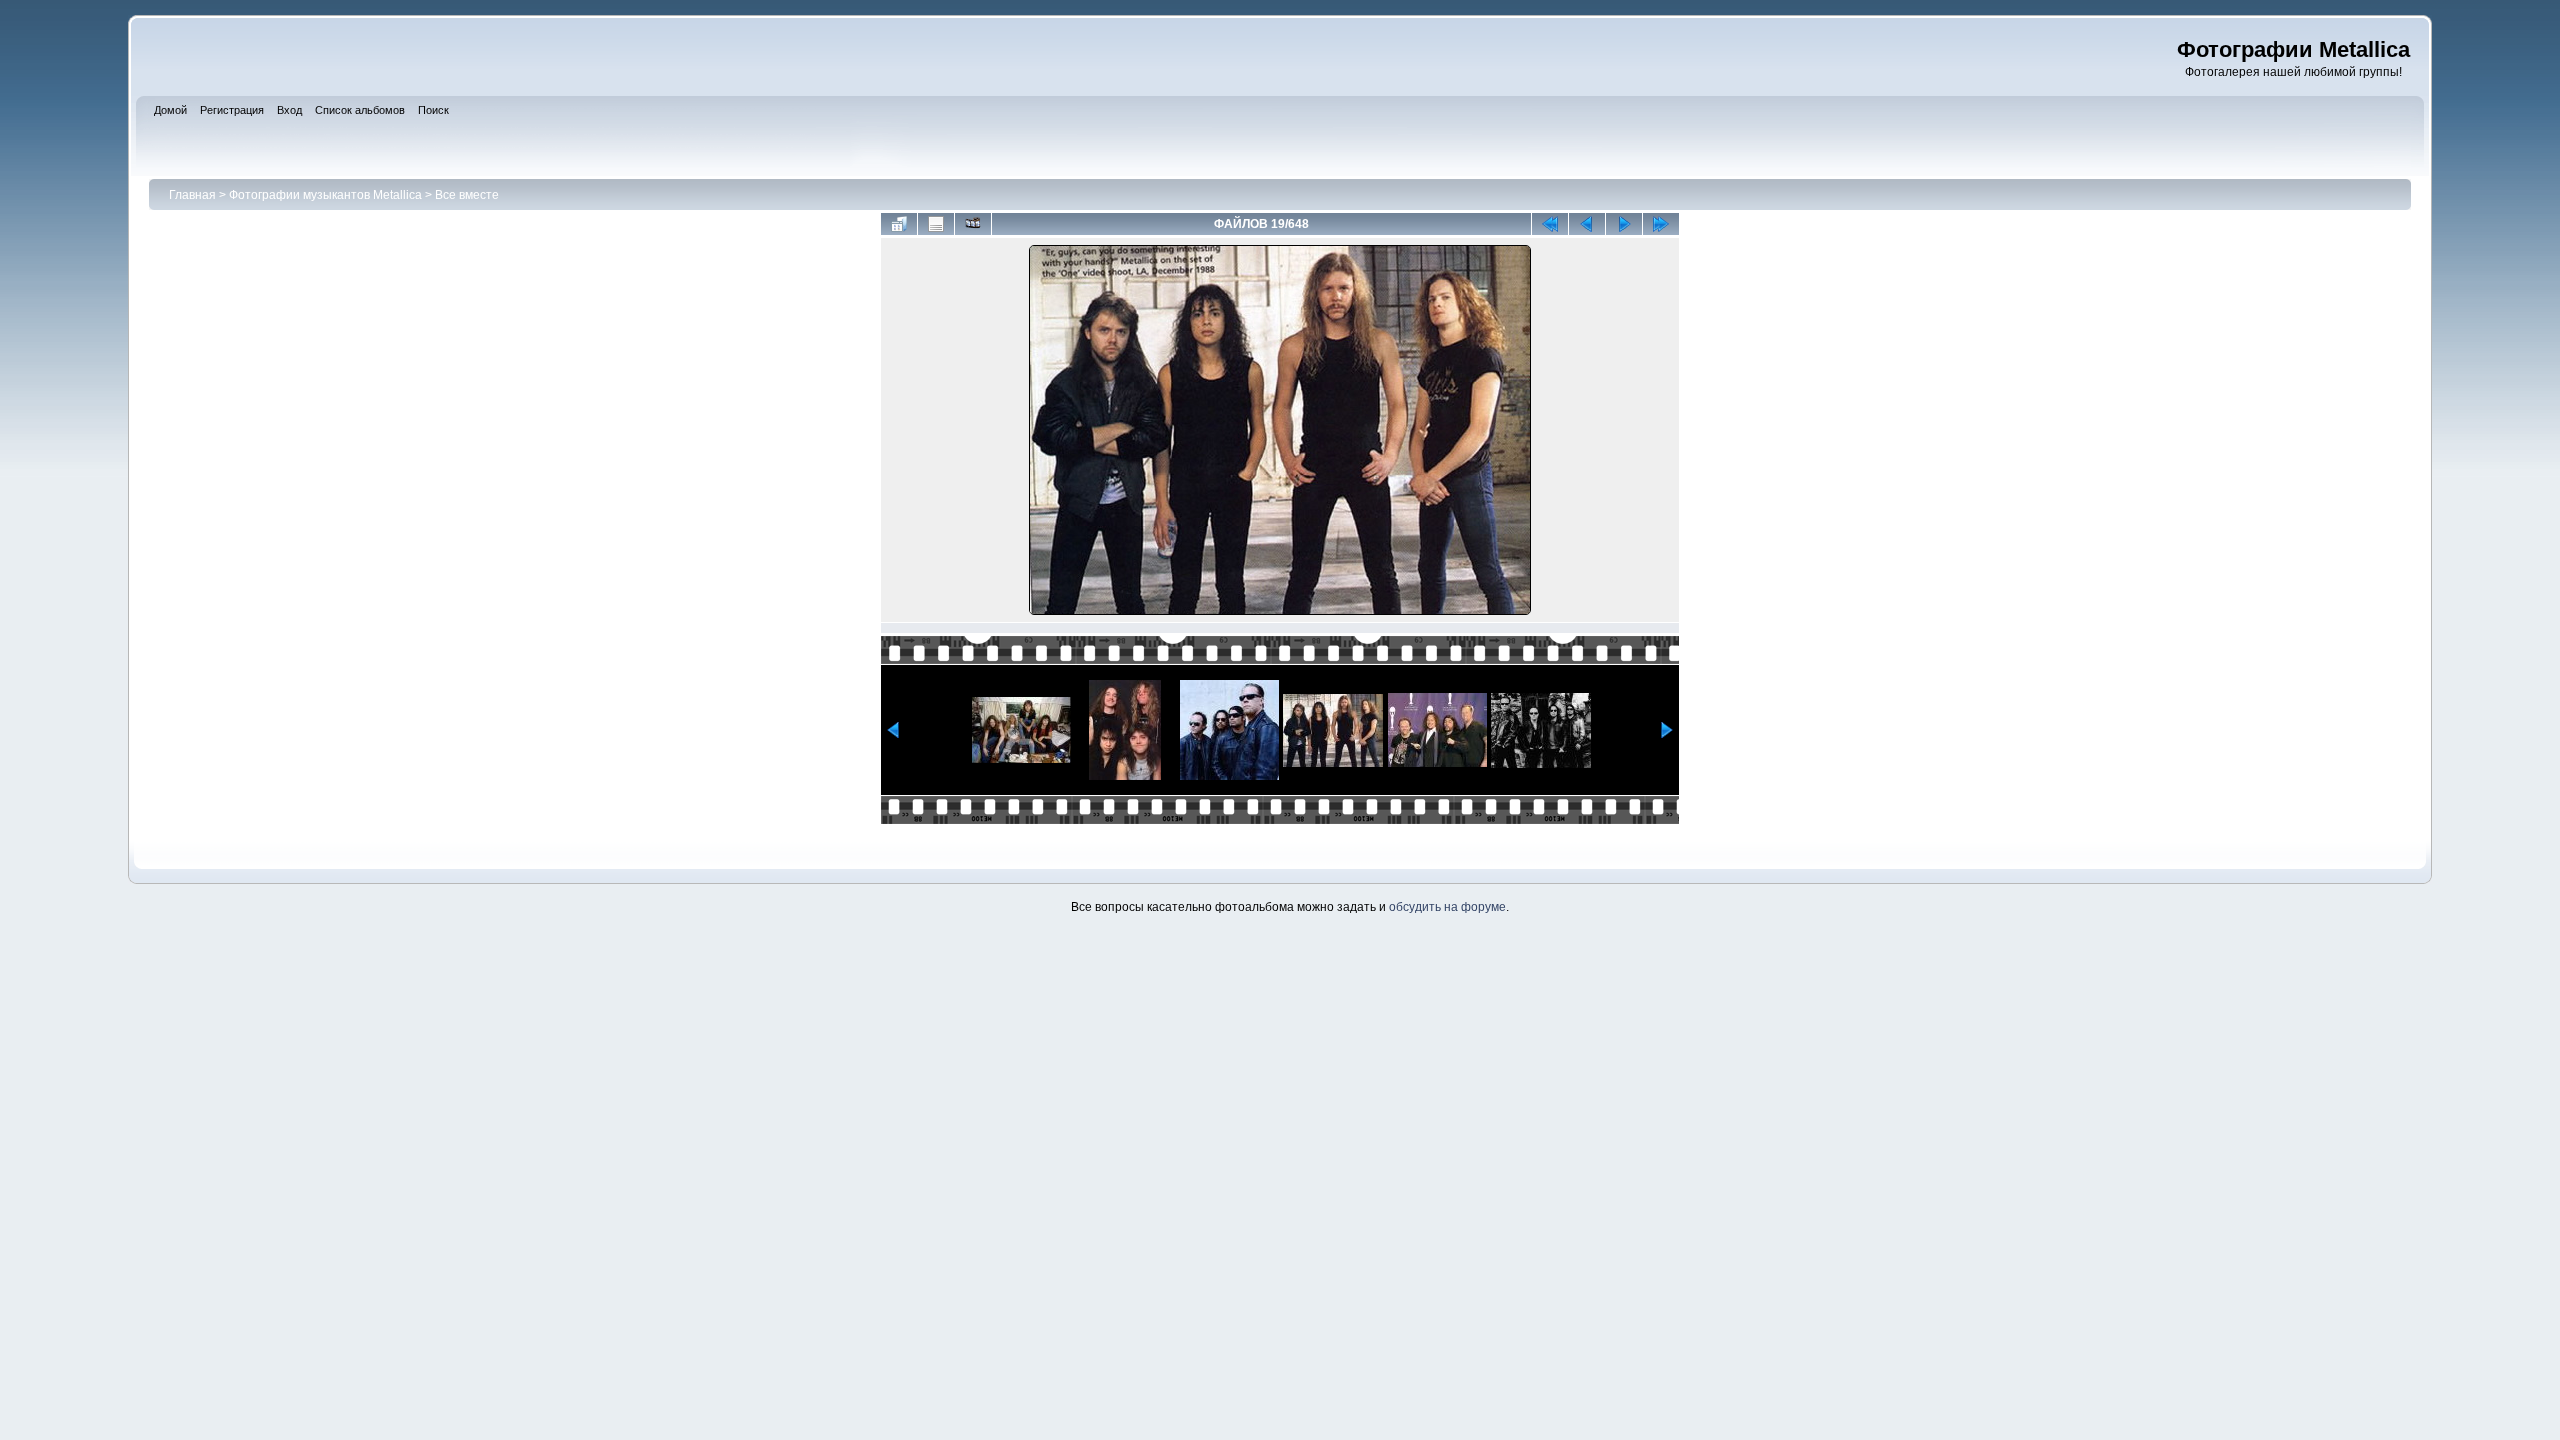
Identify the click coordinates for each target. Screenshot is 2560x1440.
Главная (192, 195)
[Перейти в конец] (1661, 224)
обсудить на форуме (1447, 907)
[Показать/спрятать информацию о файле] (936, 224)
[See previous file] (1587, 224)
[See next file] (1624, 224)
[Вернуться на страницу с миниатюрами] (899, 224)
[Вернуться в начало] (1550, 224)
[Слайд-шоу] (973, 224)
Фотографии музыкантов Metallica (325, 195)
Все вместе (467, 195)
